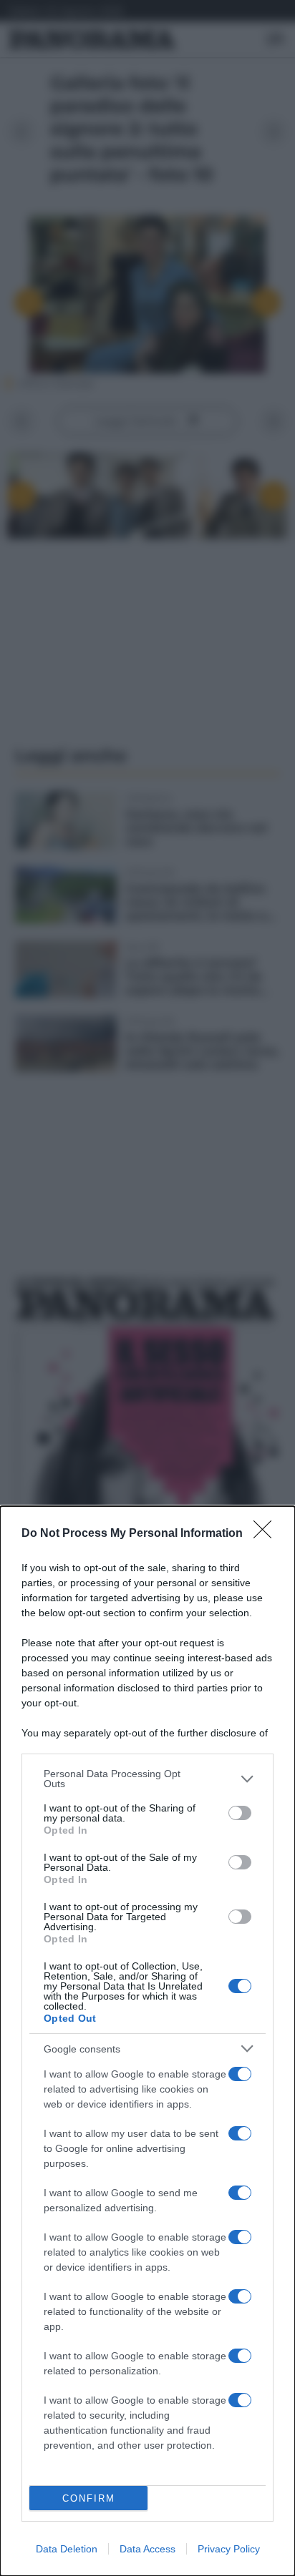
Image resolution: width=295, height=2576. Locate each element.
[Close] (267, 1534)
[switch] (240, 1813)
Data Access (147, 2549)
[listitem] (147, 1779)
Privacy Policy (229, 2549)
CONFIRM (89, 2498)
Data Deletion (67, 2549)
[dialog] (147, 2041)
